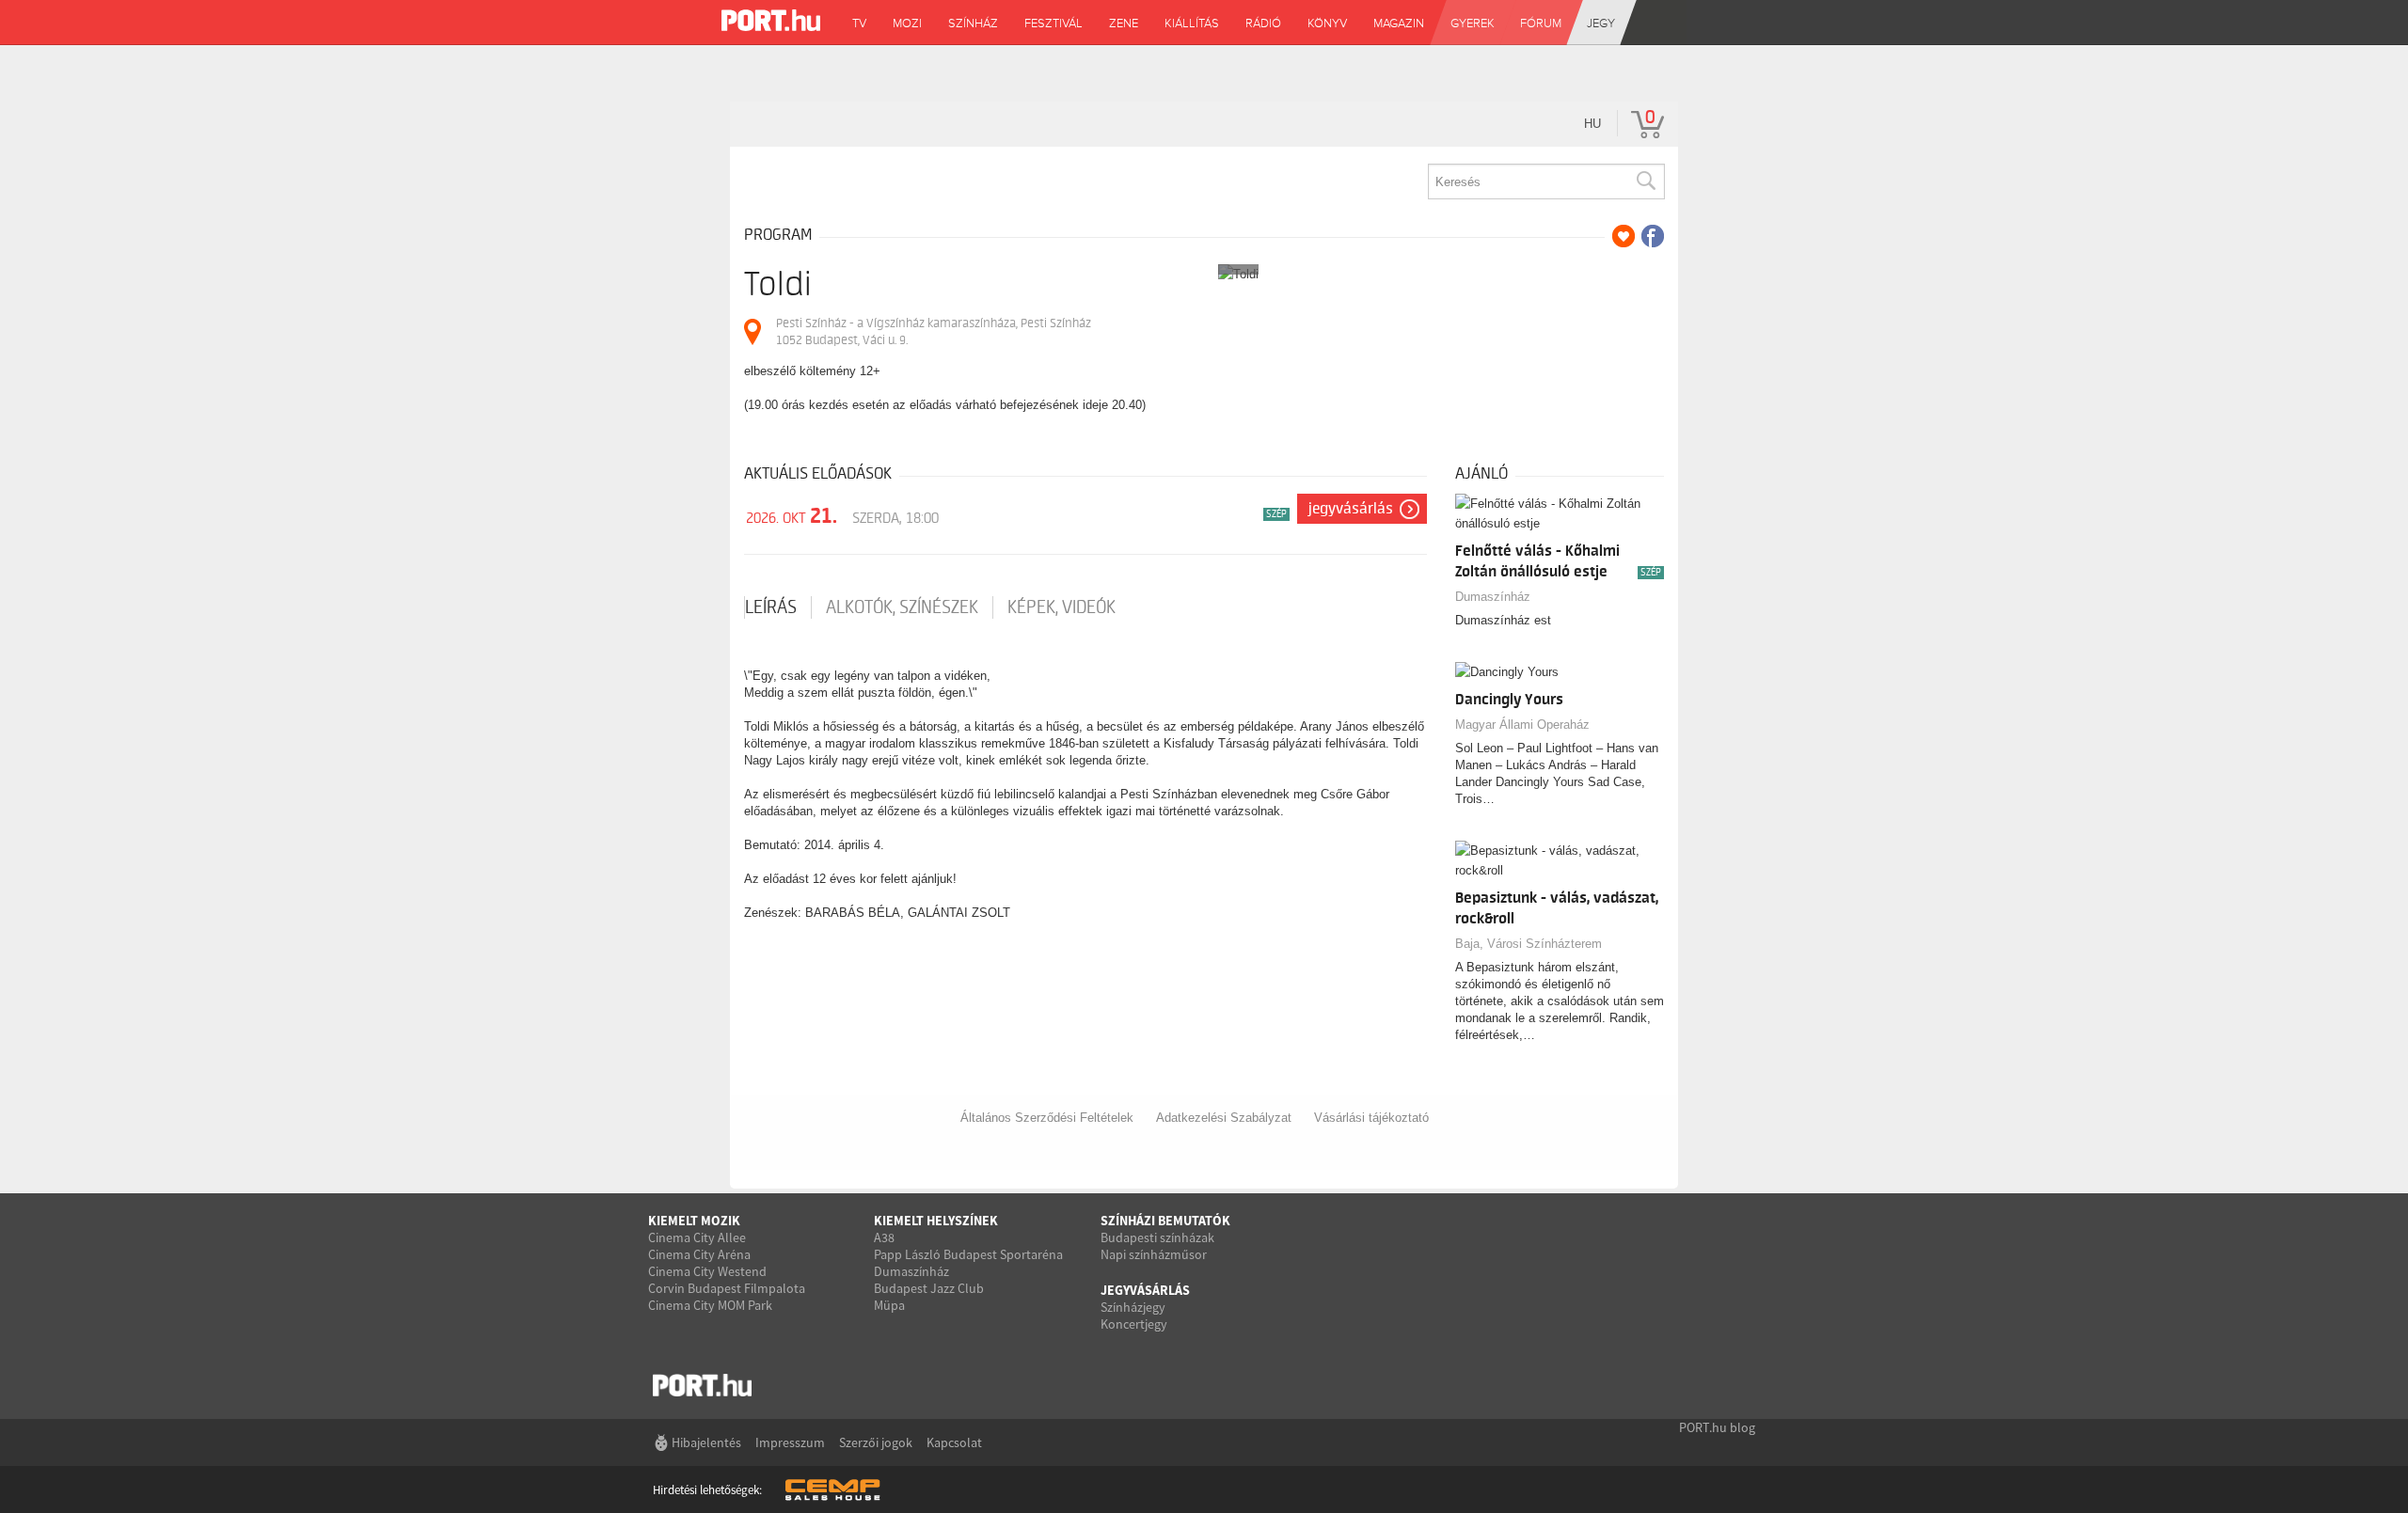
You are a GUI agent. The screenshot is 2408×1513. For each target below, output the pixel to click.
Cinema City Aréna (699, 1254)
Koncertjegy (1134, 1324)
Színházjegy (1133, 1307)
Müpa (889, 1305)
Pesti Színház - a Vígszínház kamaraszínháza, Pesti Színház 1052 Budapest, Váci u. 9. (934, 331)
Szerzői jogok (876, 1442)
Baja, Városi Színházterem (1529, 944)
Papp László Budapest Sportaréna (968, 1254)
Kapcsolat (954, 1442)
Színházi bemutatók (1165, 1221)
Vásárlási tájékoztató (1371, 1118)
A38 (884, 1237)
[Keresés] (1645, 181)
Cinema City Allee (697, 1237)
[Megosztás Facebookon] (1653, 236)
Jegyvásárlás (1351, 509)
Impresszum (790, 1442)
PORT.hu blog (1717, 1427)
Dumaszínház (1493, 597)
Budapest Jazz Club (929, 1288)
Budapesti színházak (1157, 1237)
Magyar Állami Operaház (1522, 725)
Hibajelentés (706, 1442)
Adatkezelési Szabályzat (1224, 1118)
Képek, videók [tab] (1061, 607)
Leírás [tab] (771, 607)
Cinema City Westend (707, 1271)
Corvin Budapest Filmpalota (727, 1288)
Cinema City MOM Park (710, 1305)
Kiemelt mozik (694, 1221)
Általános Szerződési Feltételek (1047, 1118)
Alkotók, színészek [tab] (902, 607)
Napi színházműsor (1154, 1254)
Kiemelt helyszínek (936, 1221)
